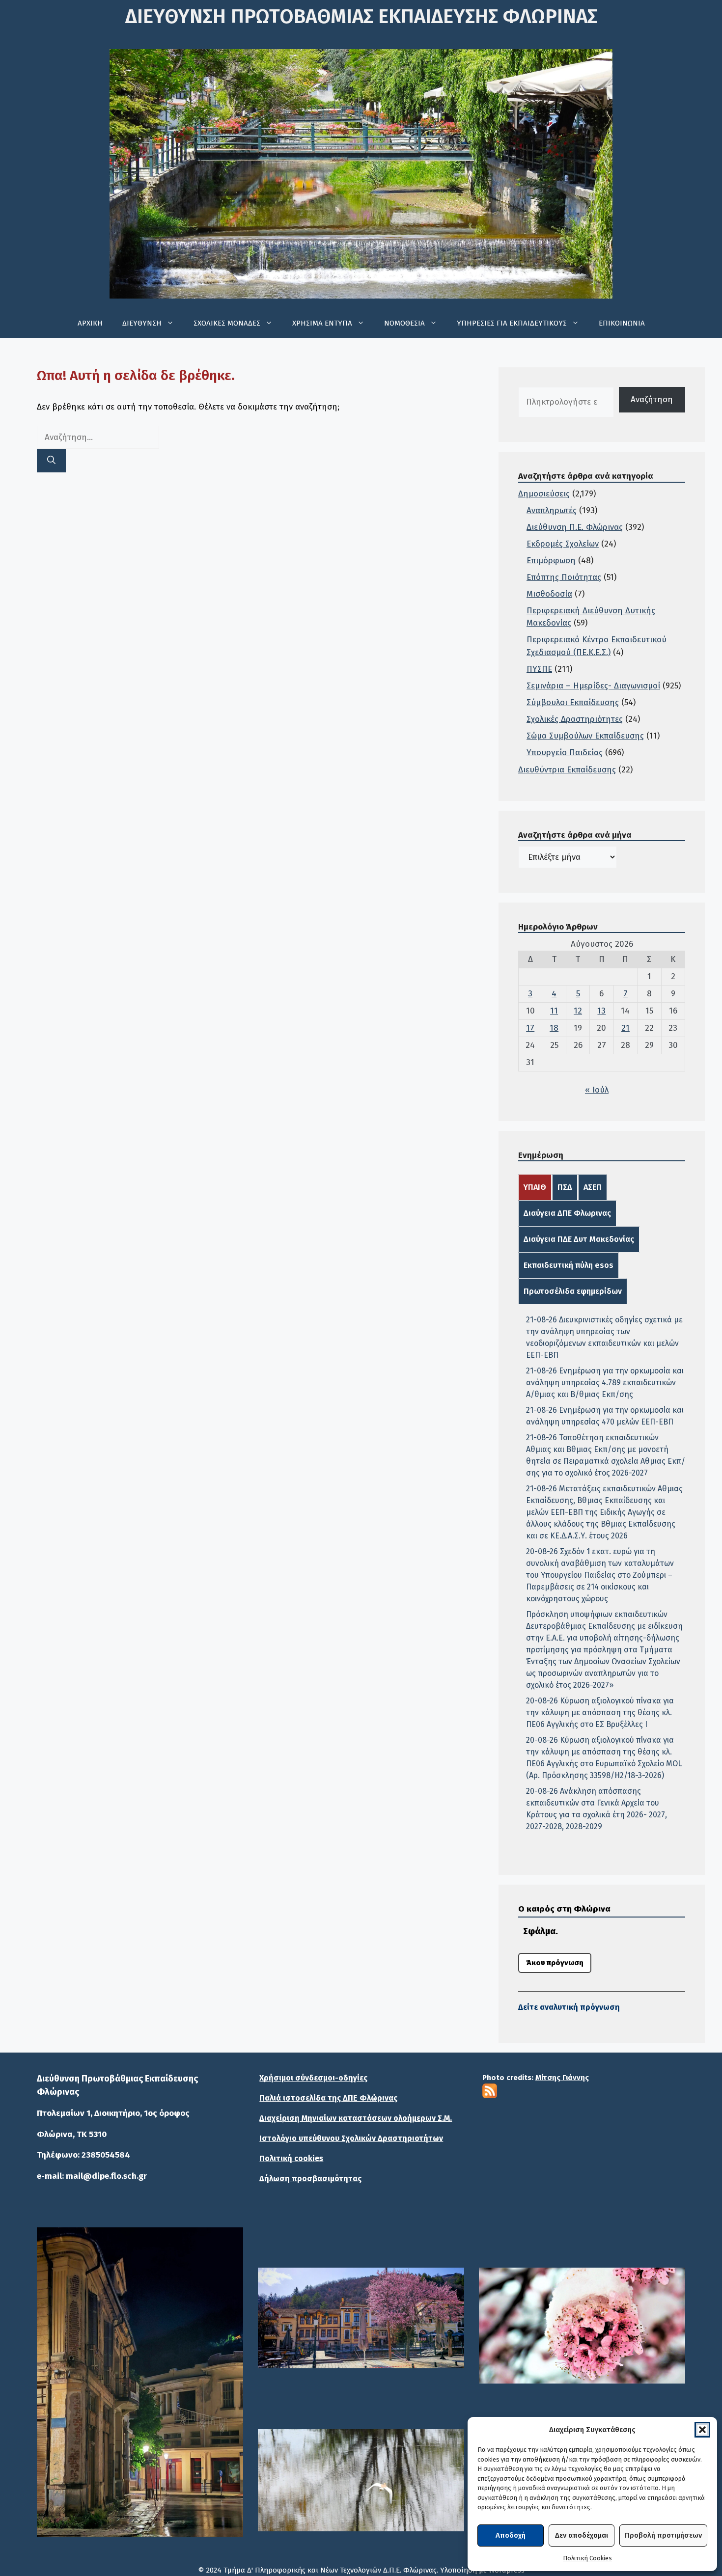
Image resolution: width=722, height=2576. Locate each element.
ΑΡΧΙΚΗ (90, 323)
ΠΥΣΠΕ (539, 669)
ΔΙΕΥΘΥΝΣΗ (142, 323)
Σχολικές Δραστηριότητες (575, 719)
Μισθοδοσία (549, 594)
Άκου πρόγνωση (555, 1963)
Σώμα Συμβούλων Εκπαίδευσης (585, 736)
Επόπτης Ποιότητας (564, 577)
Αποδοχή (511, 2535)
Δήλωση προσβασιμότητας (310, 2179)
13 (601, 1011)
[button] (702, 2430)
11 (554, 1011)
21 (625, 1028)
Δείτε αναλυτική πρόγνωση (569, 2007)
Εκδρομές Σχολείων (563, 544)
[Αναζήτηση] (51, 461)
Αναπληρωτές (552, 510)
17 (530, 1028)
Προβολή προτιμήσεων (663, 2535)
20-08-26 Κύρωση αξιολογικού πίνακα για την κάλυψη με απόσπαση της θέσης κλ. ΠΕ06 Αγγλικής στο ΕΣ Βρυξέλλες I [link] (600, 1713)
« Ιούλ (597, 1090)
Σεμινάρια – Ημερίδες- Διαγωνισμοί (593, 686)
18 (554, 1028)
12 (578, 1011)
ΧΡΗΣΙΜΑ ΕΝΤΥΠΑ (322, 323)
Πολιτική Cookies (587, 2558)
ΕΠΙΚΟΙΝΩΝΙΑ (622, 323)
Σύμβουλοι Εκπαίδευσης (573, 702)
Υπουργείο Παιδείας (565, 753)
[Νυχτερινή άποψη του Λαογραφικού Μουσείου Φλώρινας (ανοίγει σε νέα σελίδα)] (140, 2382)
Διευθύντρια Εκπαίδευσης (567, 770)
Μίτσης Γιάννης (562, 2078)
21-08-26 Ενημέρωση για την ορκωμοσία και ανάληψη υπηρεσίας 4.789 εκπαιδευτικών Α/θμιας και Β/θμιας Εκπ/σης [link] (605, 1383)
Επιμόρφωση (551, 561)
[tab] (535, 1187)
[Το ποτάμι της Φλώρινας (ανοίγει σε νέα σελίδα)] (361, 2318)
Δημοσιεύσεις (544, 494)
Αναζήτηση (652, 399)
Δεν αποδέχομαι (582, 2535)
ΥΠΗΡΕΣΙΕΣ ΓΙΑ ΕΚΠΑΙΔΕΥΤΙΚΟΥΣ (512, 323)
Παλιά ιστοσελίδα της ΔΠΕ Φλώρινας (328, 2098)
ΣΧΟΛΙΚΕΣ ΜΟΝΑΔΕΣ (227, 323)
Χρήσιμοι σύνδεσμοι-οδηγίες (313, 2078)
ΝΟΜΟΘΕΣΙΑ (404, 323)
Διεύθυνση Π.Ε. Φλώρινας (575, 527)
